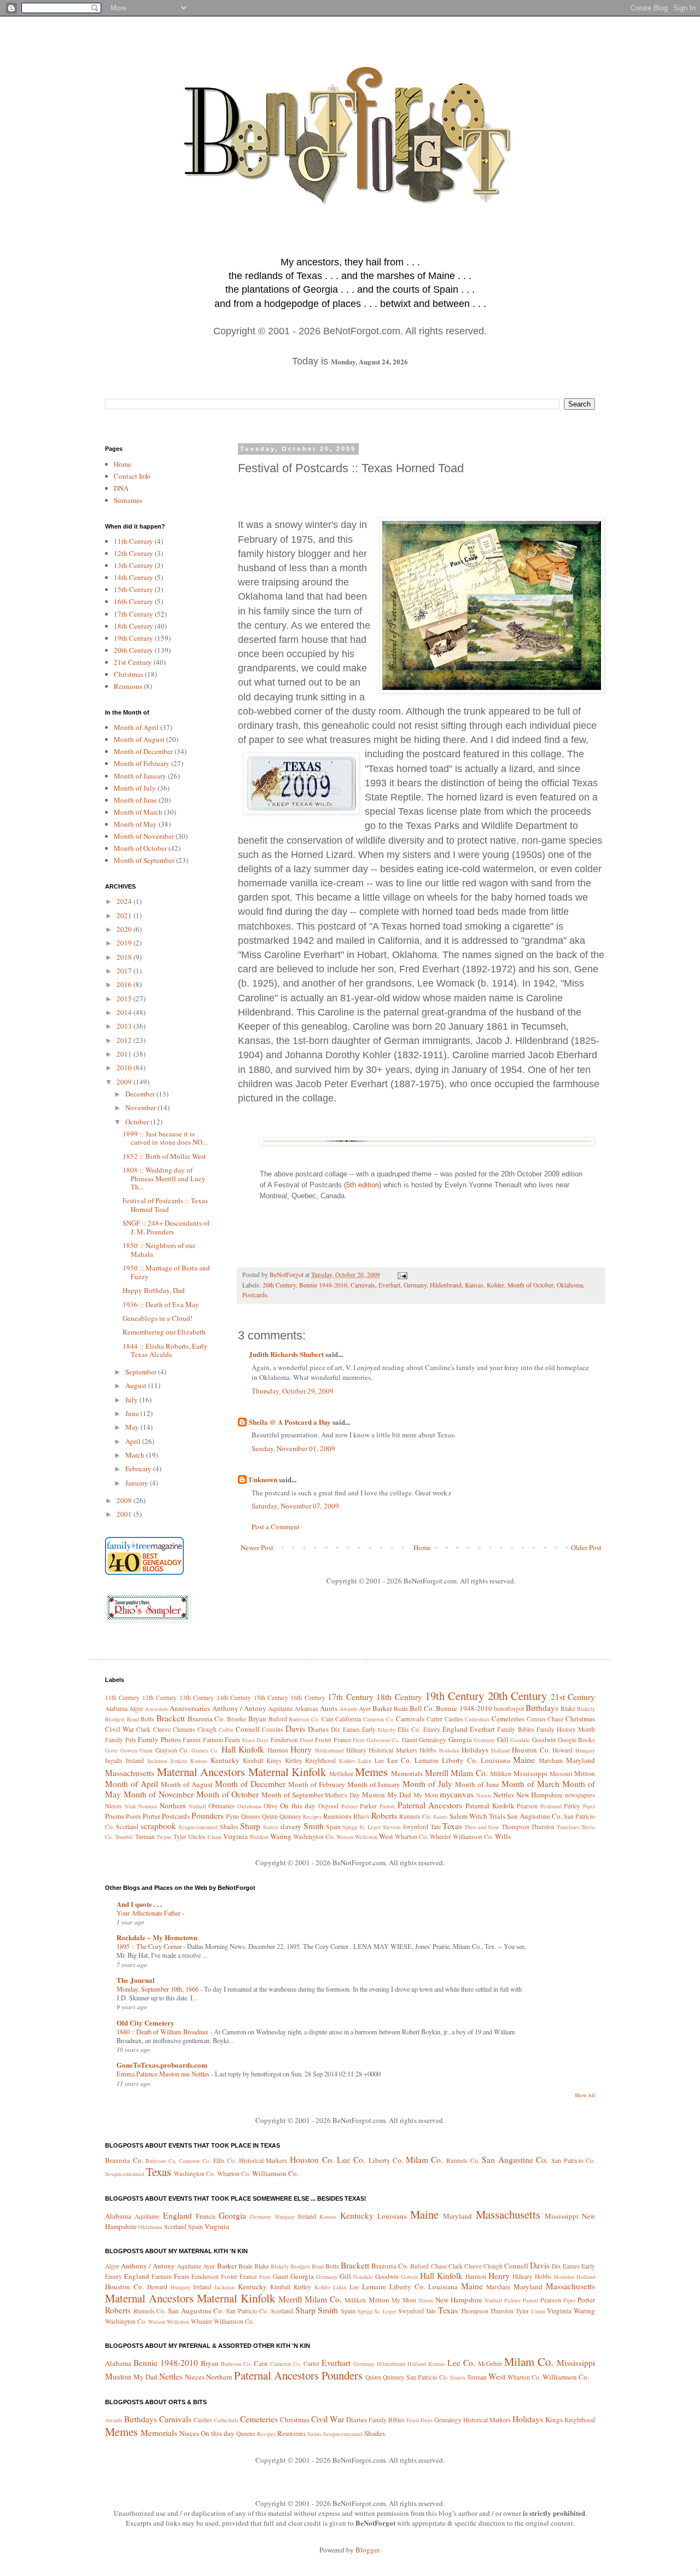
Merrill (437, 1773)
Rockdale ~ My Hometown (157, 1937)
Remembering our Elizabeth (164, 1332)
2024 (125, 901)
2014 (125, 1012)
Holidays (475, 1750)
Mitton (585, 1773)
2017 (125, 971)
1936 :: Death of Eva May (161, 1304)
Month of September (144, 860)
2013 (125, 1026)
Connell (248, 1729)
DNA (121, 488)
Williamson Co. (473, 1837)
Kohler (495, 1285)
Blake (568, 1708)
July (132, 1400)
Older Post (586, 1547)
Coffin (226, 1730)
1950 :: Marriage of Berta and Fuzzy (166, 1272)
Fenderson (284, 1740)
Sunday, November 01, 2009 (293, 1448)
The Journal (136, 1980)
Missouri (561, 1774)
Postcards (255, 1295)
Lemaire (427, 1760)
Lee (379, 1760)
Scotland (127, 1827)
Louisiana (495, 1760)
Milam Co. (469, 1773)
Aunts (329, 1708)
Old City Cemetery (145, 2023)
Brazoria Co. (206, 1719)
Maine (524, 1760)
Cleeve (162, 1729)
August (137, 1385)
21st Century (133, 662)
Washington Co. (314, 1837)
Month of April (136, 727)
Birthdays (542, 1708)
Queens (251, 1816)
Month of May (135, 824)
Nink (130, 1806)
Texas (452, 1826)
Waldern (259, 1837)
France (342, 1740)
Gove (111, 1750)
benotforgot (509, 1708)
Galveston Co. (383, 1740)
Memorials (407, 1773)
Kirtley (294, 1760)
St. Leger (370, 1827)
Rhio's (361, 1816)
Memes (371, 1772)
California (348, 1719)
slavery (291, 1826)
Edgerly (387, 1730)
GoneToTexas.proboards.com (162, 2065)
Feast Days (256, 1740)
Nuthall (197, 1806)
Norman (148, 1806)
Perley (572, 1806)
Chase (555, 1719)
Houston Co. (531, 1750)
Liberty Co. (460, 1760)
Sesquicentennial (198, 1827)
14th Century (133, 577)
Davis (295, 1728)
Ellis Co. (409, 1729)
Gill (503, 1739)
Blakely (586, 1709)
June (133, 1413)
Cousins (273, 1729)
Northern (173, 1806)
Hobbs (428, 1750)
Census (536, 1719)
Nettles (504, 1795)
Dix (336, 1729)
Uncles (197, 1837)
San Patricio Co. (573, 2160)
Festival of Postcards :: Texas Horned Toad (165, 1205)
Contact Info (132, 476)
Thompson (515, 1827)
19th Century (133, 638)
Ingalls (114, 1760)
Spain (333, 1827)
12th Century (133, 553)
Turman (145, 1837)
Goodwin (544, 1740)
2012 (125, 1040)
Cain (328, 1719)
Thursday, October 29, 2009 (293, 1391)
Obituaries (221, 1806)
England (455, 1729)
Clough (207, 1729)
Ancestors (156, 1709)
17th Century (133, 614)
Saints (440, 1817)
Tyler (180, 1837)
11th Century (133, 541)
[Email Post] (402, 1275)
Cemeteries (508, 1719)
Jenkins (179, 1761)
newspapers (580, 1795)
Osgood (328, 1806)
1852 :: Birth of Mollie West (164, 1156)
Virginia (235, 1836)
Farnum (213, 1740)
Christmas (129, 674)
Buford (278, 1719)
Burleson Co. (304, 1719)
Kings (274, 1760)
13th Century (133, 565)
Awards (348, 1709)
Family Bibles (515, 1729)
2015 (125, 999)
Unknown (263, 1479)
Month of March (138, 812)
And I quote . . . (139, 1904)
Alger (136, 1708)
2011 (125, 1054)
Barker (382, 1708)
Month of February (142, 763)
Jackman (157, 1761)
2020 (125, 929)
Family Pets (121, 1740)
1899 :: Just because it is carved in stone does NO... (165, 1138)
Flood (306, 1740)
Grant (146, 1750)
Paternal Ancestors (430, 1805)
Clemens (184, 1729)
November (141, 1107)
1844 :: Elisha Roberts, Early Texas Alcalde (165, 1350)
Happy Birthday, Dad (154, 1290)
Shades (229, 1827)
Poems (115, 1816)
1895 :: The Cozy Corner (150, 1946)
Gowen (129, 1750)
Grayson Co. (172, 1750)
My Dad (399, 1795)
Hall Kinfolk (243, 1749)
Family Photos (159, 1739)
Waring (281, 1836)
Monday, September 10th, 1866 (158, 1989)
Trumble (124, 1837)
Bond (133, 1719)
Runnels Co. (415, 1816)
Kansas (474, 1285)
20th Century (279, 1285)
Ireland (135, 1760)
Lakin (365, 1761)
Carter (434, 1719)
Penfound (551, 1806)
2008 (125, 1500)
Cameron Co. (379, 1719)
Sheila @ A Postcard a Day (290, 1422)
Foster (323, 1740)
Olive (270, 1806)
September (142, 1372)
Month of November (144, 836)
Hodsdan (449, 1750)
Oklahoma (570, 1285)
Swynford (415, 1827)
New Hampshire (540, 1795)
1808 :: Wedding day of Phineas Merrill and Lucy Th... (164, 1178)
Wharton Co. (412, 1837)
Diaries (318, 1729)
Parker (368, 1806)
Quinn (270, 1816)
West (386, 1836)
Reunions (128, 686)
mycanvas (457, 1794)
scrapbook (158, 1826)
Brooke (237, 1719)
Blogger (367, 2550)
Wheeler (441, 1837)
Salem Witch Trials (477, 1816)
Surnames (128, 500)
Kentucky (225, 1760)
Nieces (113, 1806)
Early (369, 1729)
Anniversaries (190, 1708)
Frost (358, 1740)
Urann (214, 1837)
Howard (562, 1750)
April (134, 1441)
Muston (374, 1795)
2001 (125, 1514)
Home (422, 1547)
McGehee (341, 1774)
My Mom (426, 1795)
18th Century (133, 626)
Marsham (551, 1760)
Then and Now (482, 1827)
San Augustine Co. (535, 1816)
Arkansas (306, 1708)
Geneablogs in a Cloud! (157, 1318)
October (138, 1122)
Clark (143, 1729)
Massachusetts (130, 1773)
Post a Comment (276, 1527)
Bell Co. (422, 1708)
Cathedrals (477, 1719)
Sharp (250, 1826)
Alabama (116, 1708)
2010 (125, 1067)
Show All (585, 2095)
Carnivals (363, 1285)
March (136, 1455)
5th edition (363, 1185)
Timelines (568, 1827)
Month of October (530, 1285)
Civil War (119, 1729)
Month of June (135, 800)
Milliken (501, 1774)
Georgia (460, 1739)
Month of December (143, 751)
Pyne (232, 1816)
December (141, 1094)
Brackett (171, 1718)
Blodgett (115, 1719)
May (133, 1427)
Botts (147, 1719)
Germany (415, 1285)
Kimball (253, 1760)
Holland (500, 1750)
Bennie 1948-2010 (323, 1285)
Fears (232, 1739)
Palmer (349, 1806)
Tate (436, 1827)
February (139, 1469)
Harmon (278, 1750)
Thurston (543, 1827)
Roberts (384, 1815)
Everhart (389, 1285)
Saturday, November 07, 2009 (295, 1506)
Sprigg (350, 1827)
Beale (401, 1708)
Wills (503, 1836)
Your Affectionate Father (149, 1913)
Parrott (387, 1806)
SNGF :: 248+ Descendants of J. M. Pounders (166, 1227)
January (138, 1483)
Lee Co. (399, 1760)
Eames (351, 1729)
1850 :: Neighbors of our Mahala (159, 1250)
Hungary (585, 1750)
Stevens (392, 1827)
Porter (151, 1816)
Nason (484, 1795)
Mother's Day (342, 1795)
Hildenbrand (446, 1285)
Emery (432, 1729)
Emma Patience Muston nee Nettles (164, 2074)
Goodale (520, 1740)
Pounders (208, 1815)
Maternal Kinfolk (287, 1772)
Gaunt (410, 1740)
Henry (301, 1749)
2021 (125, 915)
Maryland (581, 1760)
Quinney (290, 1816)
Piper (589, 1806)
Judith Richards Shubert (286, 1354)
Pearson (527, 1806)
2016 (125, 984)
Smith (314, 1826)
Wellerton (366, 1837)
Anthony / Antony (239, 1708)
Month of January (140, 776)
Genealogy (433, 1740)
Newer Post (257, 1547)
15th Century (133, 589)
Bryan (257, 1719)
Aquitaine (280, 1708)
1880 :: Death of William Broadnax (163, 2032)
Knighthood (320, 1760)
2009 (125, 1082)
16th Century (133, 601)
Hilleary (356, 1750)
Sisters (271, 1827)
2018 (125, 957)
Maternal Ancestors (201, 1772)
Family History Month (566, 1729)
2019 (125, 943)
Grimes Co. (205, 1750)
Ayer (365, 1708)
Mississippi (530, 1773)
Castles (454, 1719)
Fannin (192, 1740)
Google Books (577, 1740)
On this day (298, 1806)
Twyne (164, 1837)
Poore (133, 1816)
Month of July (135, 788)
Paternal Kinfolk (490, 1806)
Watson (345, 1837)
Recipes (312, 1817)
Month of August (139, 739)
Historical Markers (393, 1750)
